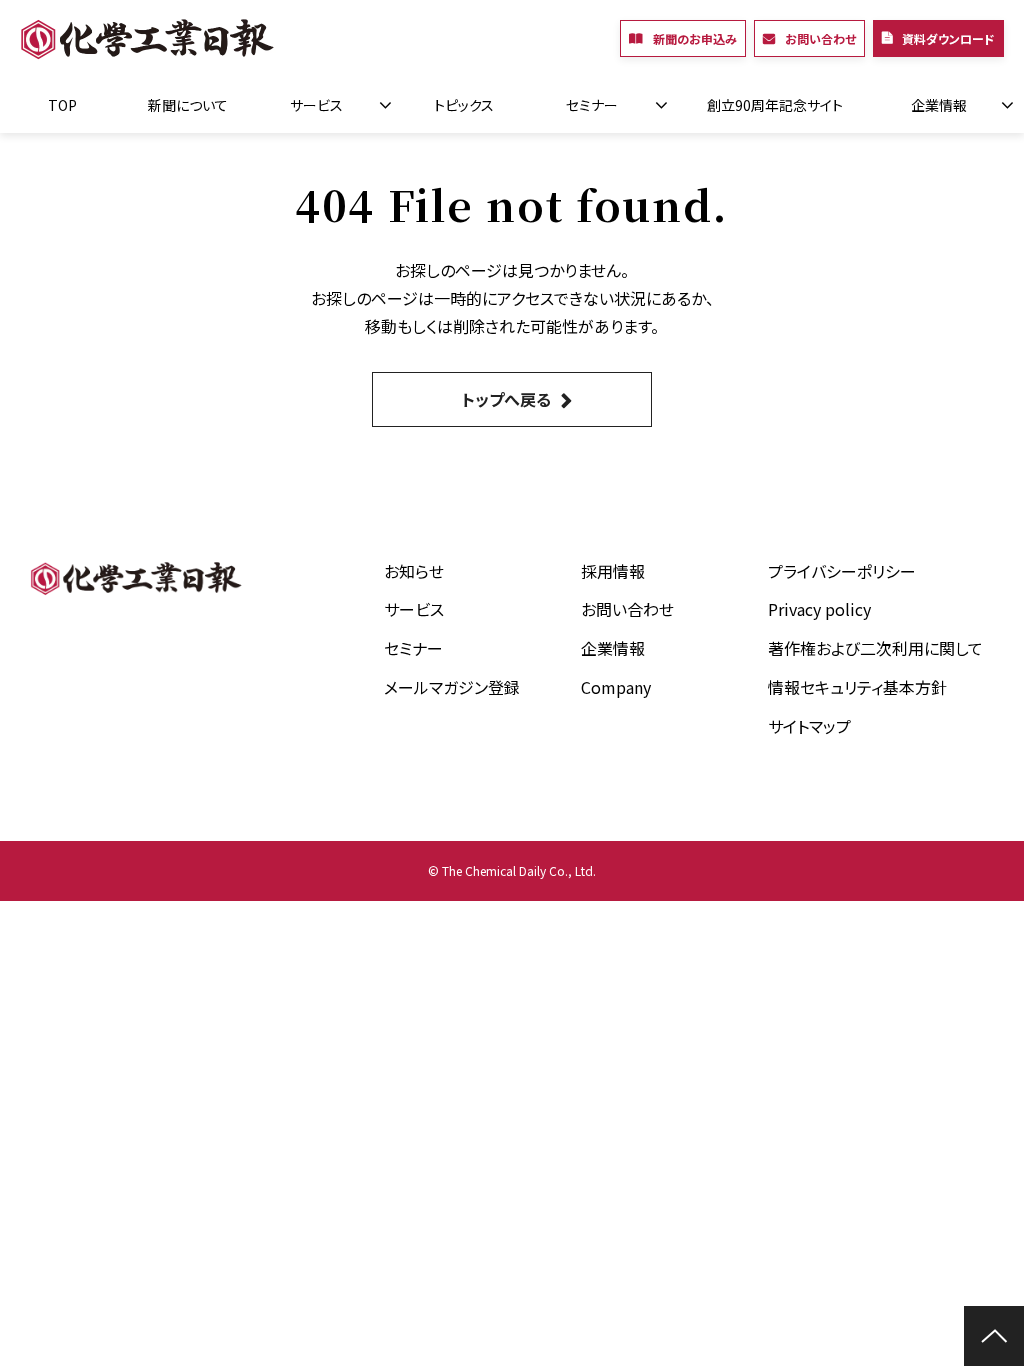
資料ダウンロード (948, 38)
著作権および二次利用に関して (875, 648)
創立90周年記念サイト (775, 105)
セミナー (592, 105)
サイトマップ (809, 726)
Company (616, 687)
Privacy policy (819, 609)
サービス (316, 105)
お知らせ (414, 571)
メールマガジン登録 (452, 687)
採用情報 (613, 571)
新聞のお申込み (695, 38)
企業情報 (939, 105)
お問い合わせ (820, 38)
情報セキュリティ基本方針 (857, 687)
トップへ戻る (506, 399)
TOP (62, 105)
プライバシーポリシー (842, 571)
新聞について (188, 105)
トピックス (464, 105)
